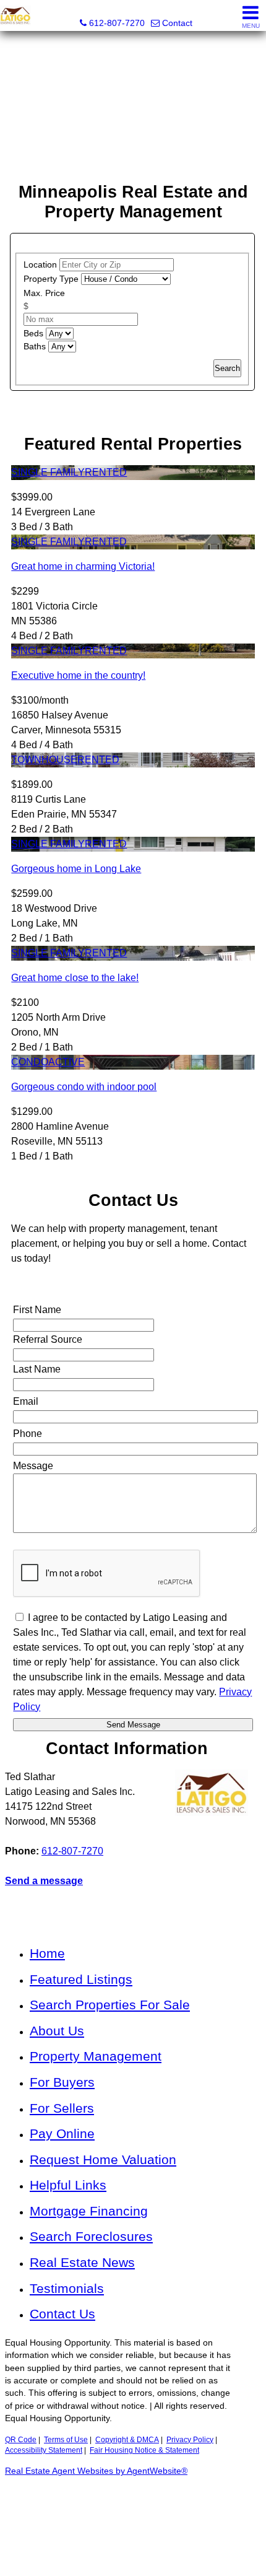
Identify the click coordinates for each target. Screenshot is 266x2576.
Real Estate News (82, 2262)
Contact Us (62, 2314)
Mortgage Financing (89, 2211)
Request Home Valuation (103, 2159)
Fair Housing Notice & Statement (144, 2450)
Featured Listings (81, 1979)
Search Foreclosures (91, 2236)
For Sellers (62, 2108)
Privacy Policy (190, 2440)
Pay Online (62, 2133)
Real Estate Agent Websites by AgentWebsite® (96, 2471)
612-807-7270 (72, 1851)
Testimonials (67, 2288)
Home (47, 1953)
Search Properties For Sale (110, 2005)
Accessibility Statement (44, 2450)
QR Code (21, 2440)
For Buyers (62, 2082)
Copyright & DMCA (127, 2440)
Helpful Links (68, 2185)
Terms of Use (66, 2440)
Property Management (96, 2056)
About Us (57, 2031)
